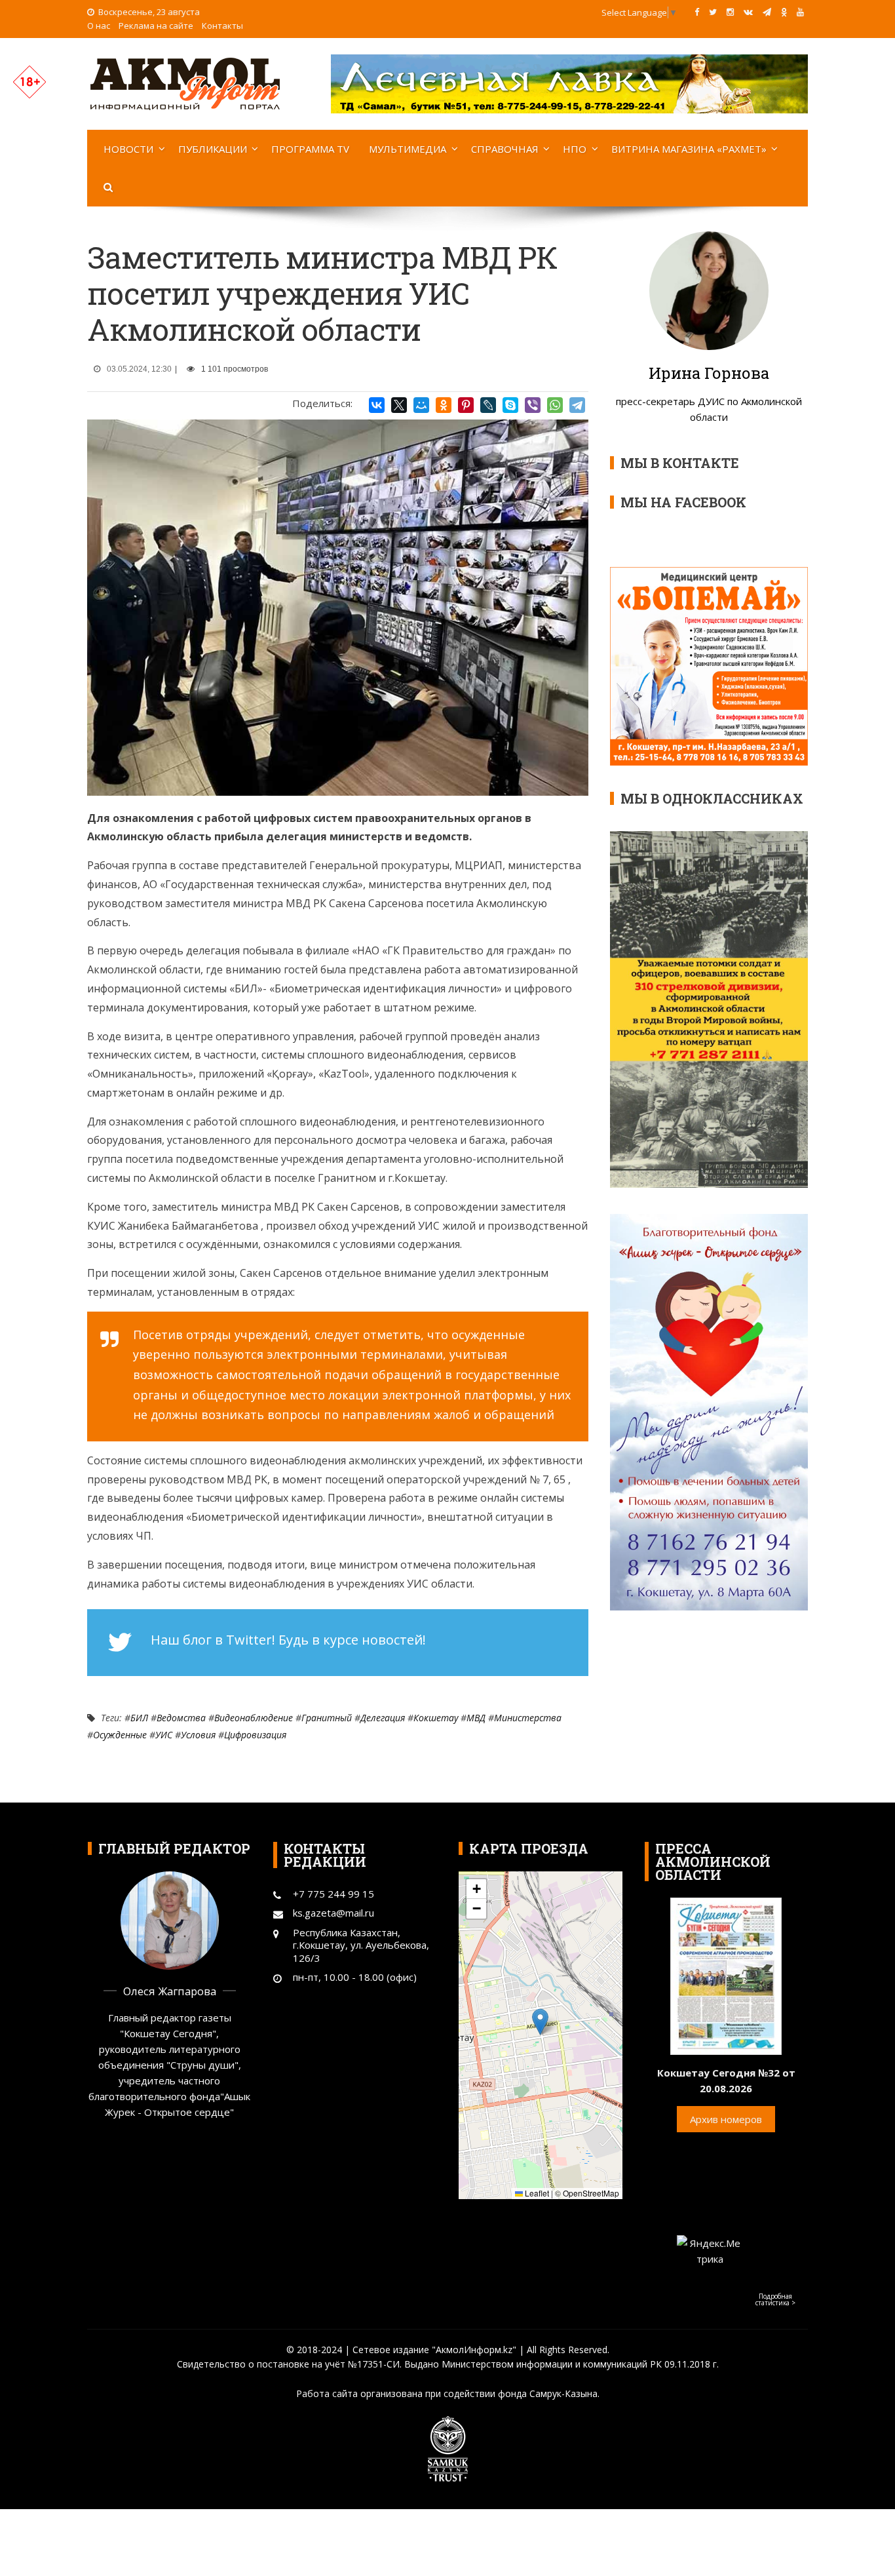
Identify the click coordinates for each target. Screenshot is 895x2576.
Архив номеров (726, 2119)
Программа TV (310, 149)
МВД (476, 1718)
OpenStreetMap (591, 2193)
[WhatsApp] (555, 405)
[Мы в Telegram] (767, 12)
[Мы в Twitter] (713, 12)
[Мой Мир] (421, 405)
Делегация (383, 1718)
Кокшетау (436, 1718)
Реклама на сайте (156, 26)
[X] (399, 405)
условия (198, 1735)
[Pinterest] (466, 405)
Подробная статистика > (775, 2299)
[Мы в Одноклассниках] (784, 12)
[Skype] (510, 405)
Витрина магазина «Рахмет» (689, 149)
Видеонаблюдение (254, 1718)
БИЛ (139, 1718)
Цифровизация (255, 1735)
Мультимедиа (408, 149)
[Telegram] (577, 405)
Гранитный (327, 1718)
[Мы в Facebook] (697, 12)
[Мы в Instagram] (730, 12)
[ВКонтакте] (377, 405)
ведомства (181, 1718)
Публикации (213, 149)
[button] (540, 2022)
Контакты (222, 26)
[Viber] (533, 405)
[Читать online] (726, 1975)
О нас (99, 26)
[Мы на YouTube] (800, 12)
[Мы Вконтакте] (748, 12)
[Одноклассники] (444, 405)
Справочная (505, 149)
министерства (528, 1718)
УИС (164, 1735)
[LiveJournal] (488, 405)
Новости (128, 149)
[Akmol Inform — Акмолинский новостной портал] (185, 83)
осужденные (120, 1735)
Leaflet (536, 2193)
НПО (575, 149)
